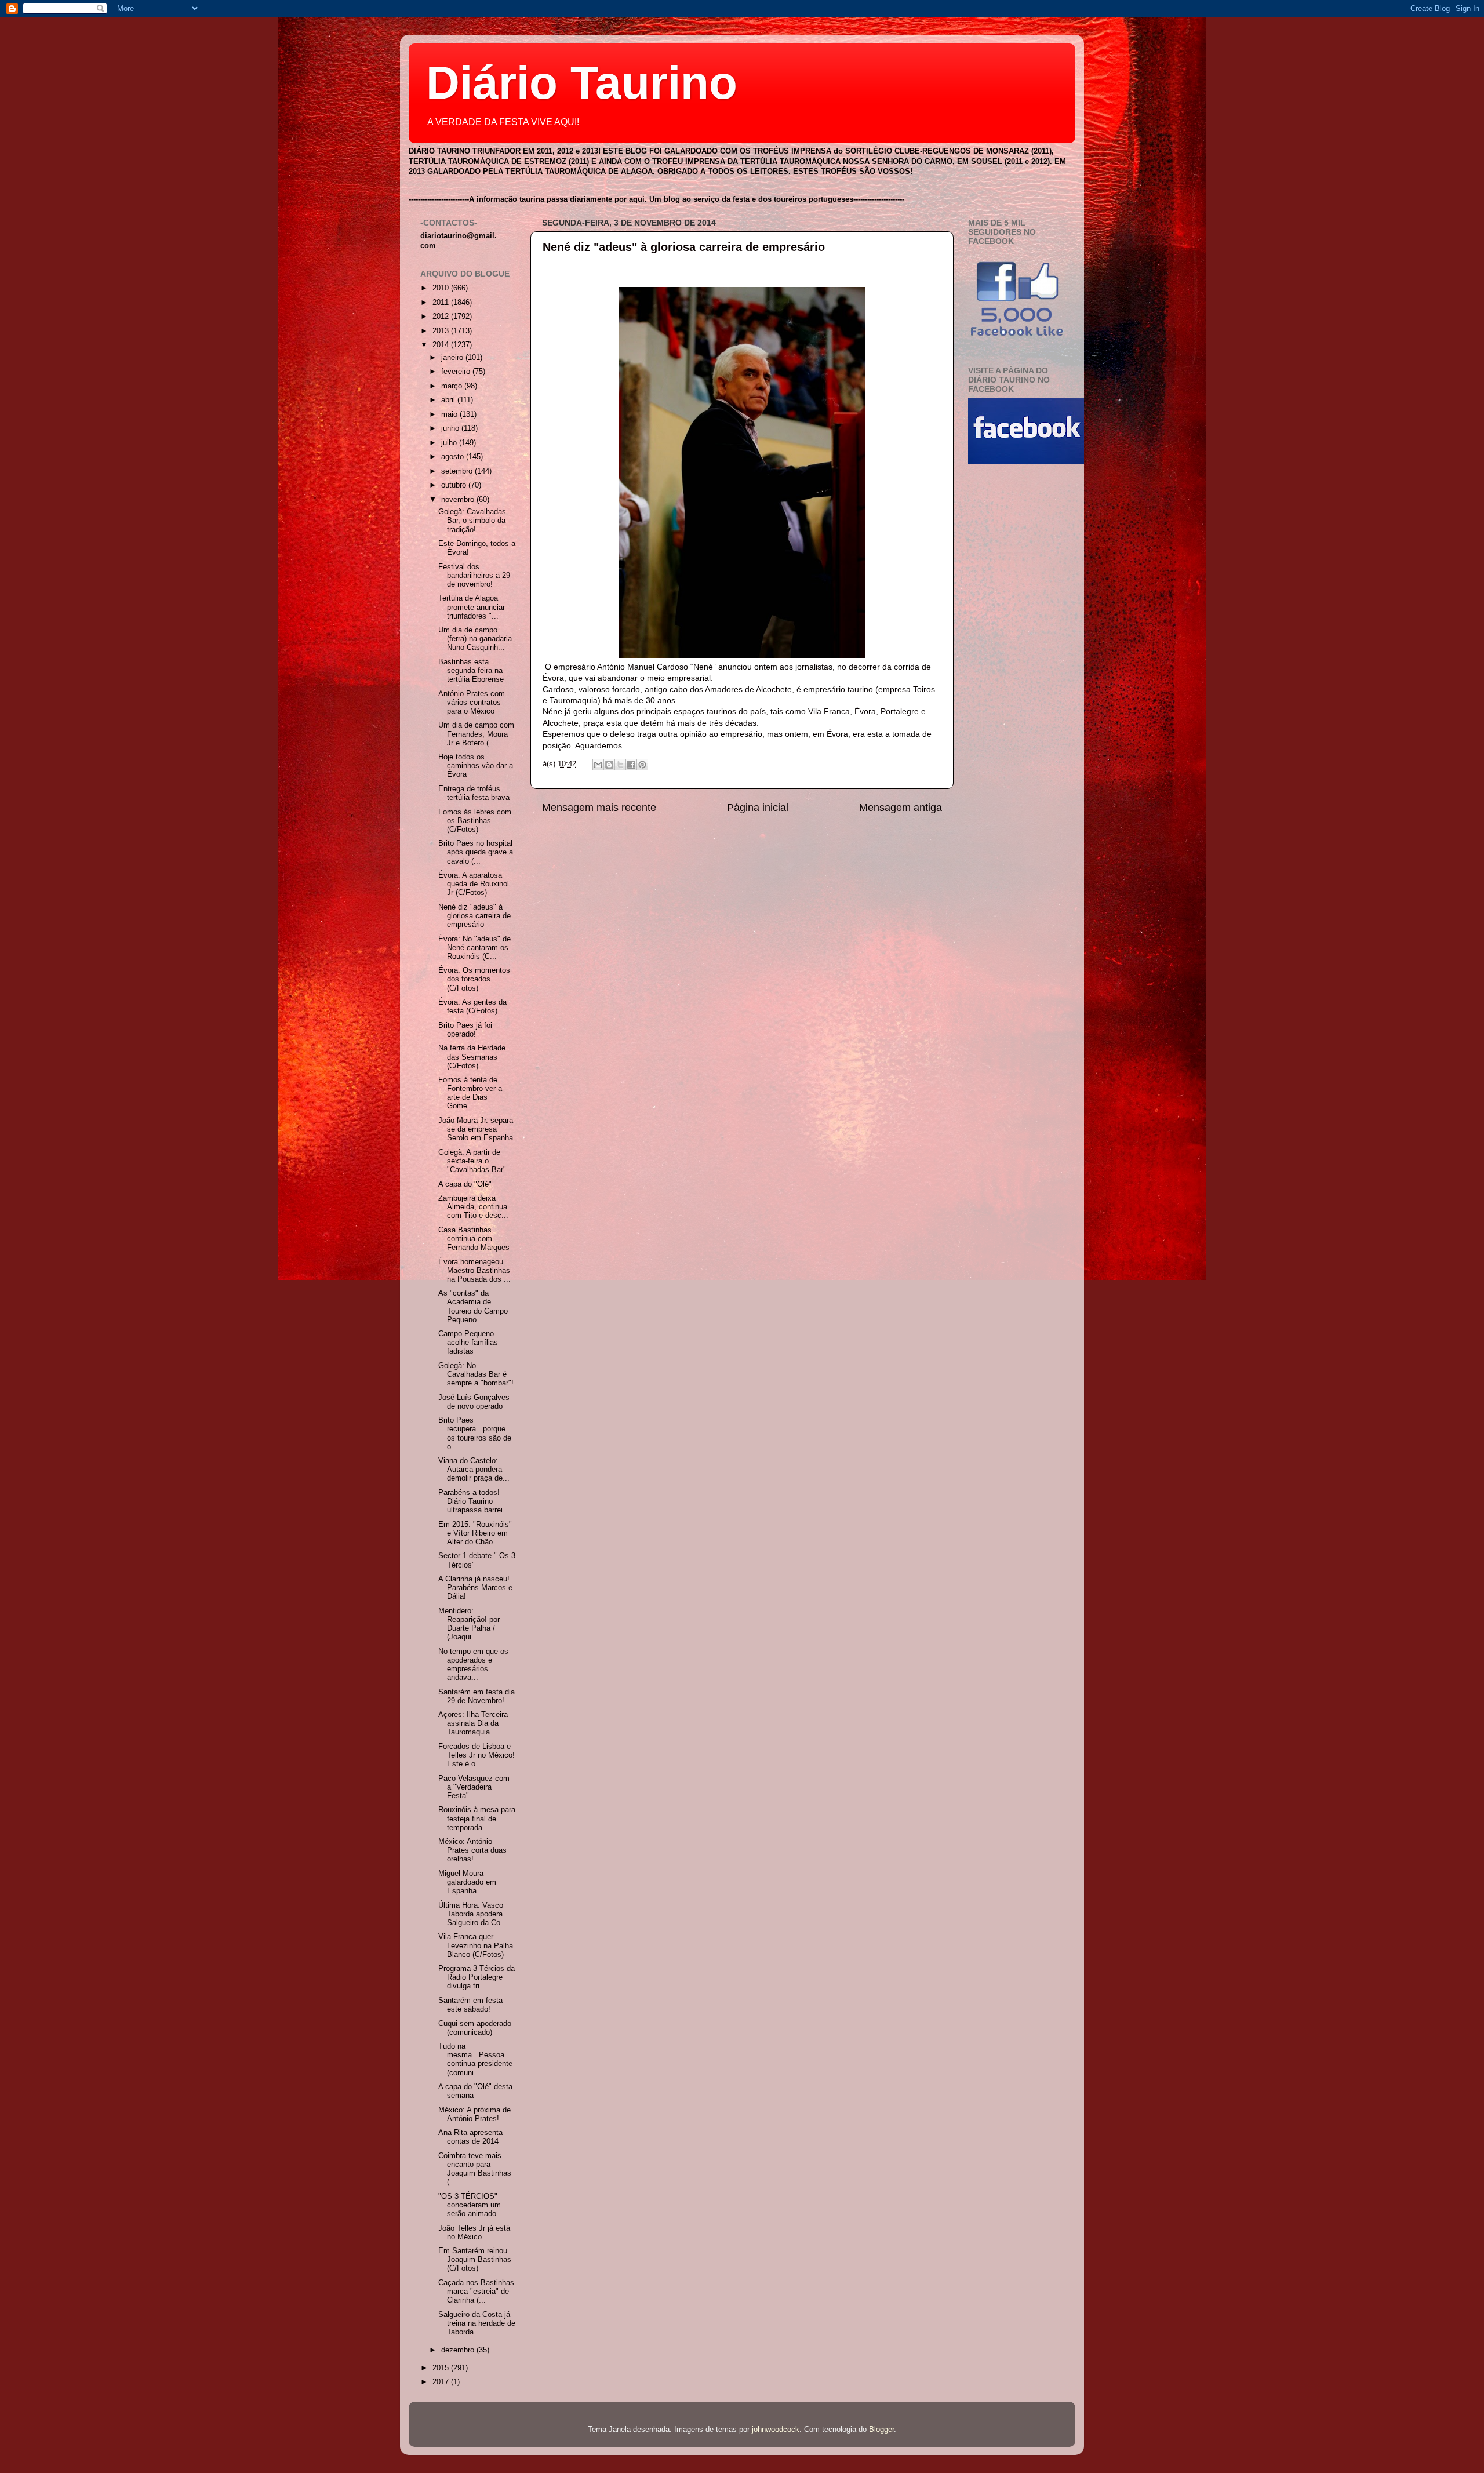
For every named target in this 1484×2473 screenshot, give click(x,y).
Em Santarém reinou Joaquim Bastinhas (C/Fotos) (475, 2260)
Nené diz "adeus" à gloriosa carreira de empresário (684, 247)
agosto (454, 457)
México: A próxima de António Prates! (474, 2114)
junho (451, 428)
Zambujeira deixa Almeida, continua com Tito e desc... (473, 1207)
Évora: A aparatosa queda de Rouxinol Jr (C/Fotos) (474, 884)
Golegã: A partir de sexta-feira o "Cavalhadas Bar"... (476, 1161)
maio (450, 414)
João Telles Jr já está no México (474, 2233)
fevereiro (457, 372)
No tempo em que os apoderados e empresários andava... (473, 1665)
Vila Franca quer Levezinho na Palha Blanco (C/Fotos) (476, 1945)
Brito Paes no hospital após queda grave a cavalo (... (476, 852)
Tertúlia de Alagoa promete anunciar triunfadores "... (472, 607)
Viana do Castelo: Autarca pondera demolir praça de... (474, 1470)
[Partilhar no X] (620, 765)
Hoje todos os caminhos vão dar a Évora (476, 766)
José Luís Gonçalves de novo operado (474, 1402)
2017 (442, 2382)
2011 (442, 303)
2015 (442, 2368)
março (453, 386)
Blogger (881, 2430)
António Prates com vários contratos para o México (472, 703)
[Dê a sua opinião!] (609, 765)
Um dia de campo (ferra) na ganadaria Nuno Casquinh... (475, 639)
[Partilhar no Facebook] (631, 765)
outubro (455, 485)
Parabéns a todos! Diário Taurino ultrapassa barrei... (474, 1501)
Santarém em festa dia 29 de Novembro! (477, 1696)
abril (449, 400)
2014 (442, 345)
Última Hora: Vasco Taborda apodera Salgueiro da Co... (473, 1914)
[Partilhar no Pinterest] (642, 765)
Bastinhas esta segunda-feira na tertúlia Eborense (471, 671)
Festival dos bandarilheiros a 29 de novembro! (474, 576)
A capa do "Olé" (465, 1184)
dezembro (459, 2350)
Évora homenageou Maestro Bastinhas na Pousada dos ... (474, 1271)
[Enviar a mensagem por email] (598, 765)
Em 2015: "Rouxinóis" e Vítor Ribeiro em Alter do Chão (475, 1533)
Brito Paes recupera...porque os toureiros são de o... (475, 1433)
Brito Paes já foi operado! (465, 1030)
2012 (442, 317)
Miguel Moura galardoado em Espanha (467, 1882)
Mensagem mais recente (599, 808)
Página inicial (758, 808)
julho (450, 443)
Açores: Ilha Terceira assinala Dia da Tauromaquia (473, 1723)
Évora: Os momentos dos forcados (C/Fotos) (474, 979)
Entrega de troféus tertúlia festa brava (474, 793)
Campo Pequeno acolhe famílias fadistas (468, 1343)
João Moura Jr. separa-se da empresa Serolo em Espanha (477, 1129)
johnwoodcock (776, 2430)
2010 (442, 288)
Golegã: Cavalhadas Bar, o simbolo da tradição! (472, 521)
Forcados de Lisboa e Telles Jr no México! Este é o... (477, 1755)
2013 (442, 331)
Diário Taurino (582, 83)
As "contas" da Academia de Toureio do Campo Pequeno (473, 1306)
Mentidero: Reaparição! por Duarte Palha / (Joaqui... (469, 1624)
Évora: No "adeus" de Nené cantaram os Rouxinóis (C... (474, 948)
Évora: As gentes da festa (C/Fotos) (472, 1007)
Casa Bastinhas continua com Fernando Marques (474, 1239)
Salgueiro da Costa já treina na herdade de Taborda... (477, 2323)
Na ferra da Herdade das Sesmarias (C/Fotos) (472, 1057)
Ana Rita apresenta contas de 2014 (470, 2137)
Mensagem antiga (901, 808)
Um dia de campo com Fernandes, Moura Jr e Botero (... (476, 734)
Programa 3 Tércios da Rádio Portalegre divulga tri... (477, 1977)
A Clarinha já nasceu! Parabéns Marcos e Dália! (475, 1588)
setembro (458, 471)
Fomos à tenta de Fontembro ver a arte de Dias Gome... (470, 1093)
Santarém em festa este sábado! (470, 2005)
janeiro (453, 358)
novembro (459, 500)
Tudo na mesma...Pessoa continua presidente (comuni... (475, 2059)
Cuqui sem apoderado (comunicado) (475, 2028)
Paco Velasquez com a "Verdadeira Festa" (474, 1787)
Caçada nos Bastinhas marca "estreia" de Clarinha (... (476, 2292)
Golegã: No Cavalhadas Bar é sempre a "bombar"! (476, 1374)
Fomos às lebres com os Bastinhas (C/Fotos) (475, 821)
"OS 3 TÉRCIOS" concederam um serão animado (470, 2205)
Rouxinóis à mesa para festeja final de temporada (477, 1819)
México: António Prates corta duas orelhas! (472, 1850)
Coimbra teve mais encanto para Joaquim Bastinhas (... (475, 2169)
